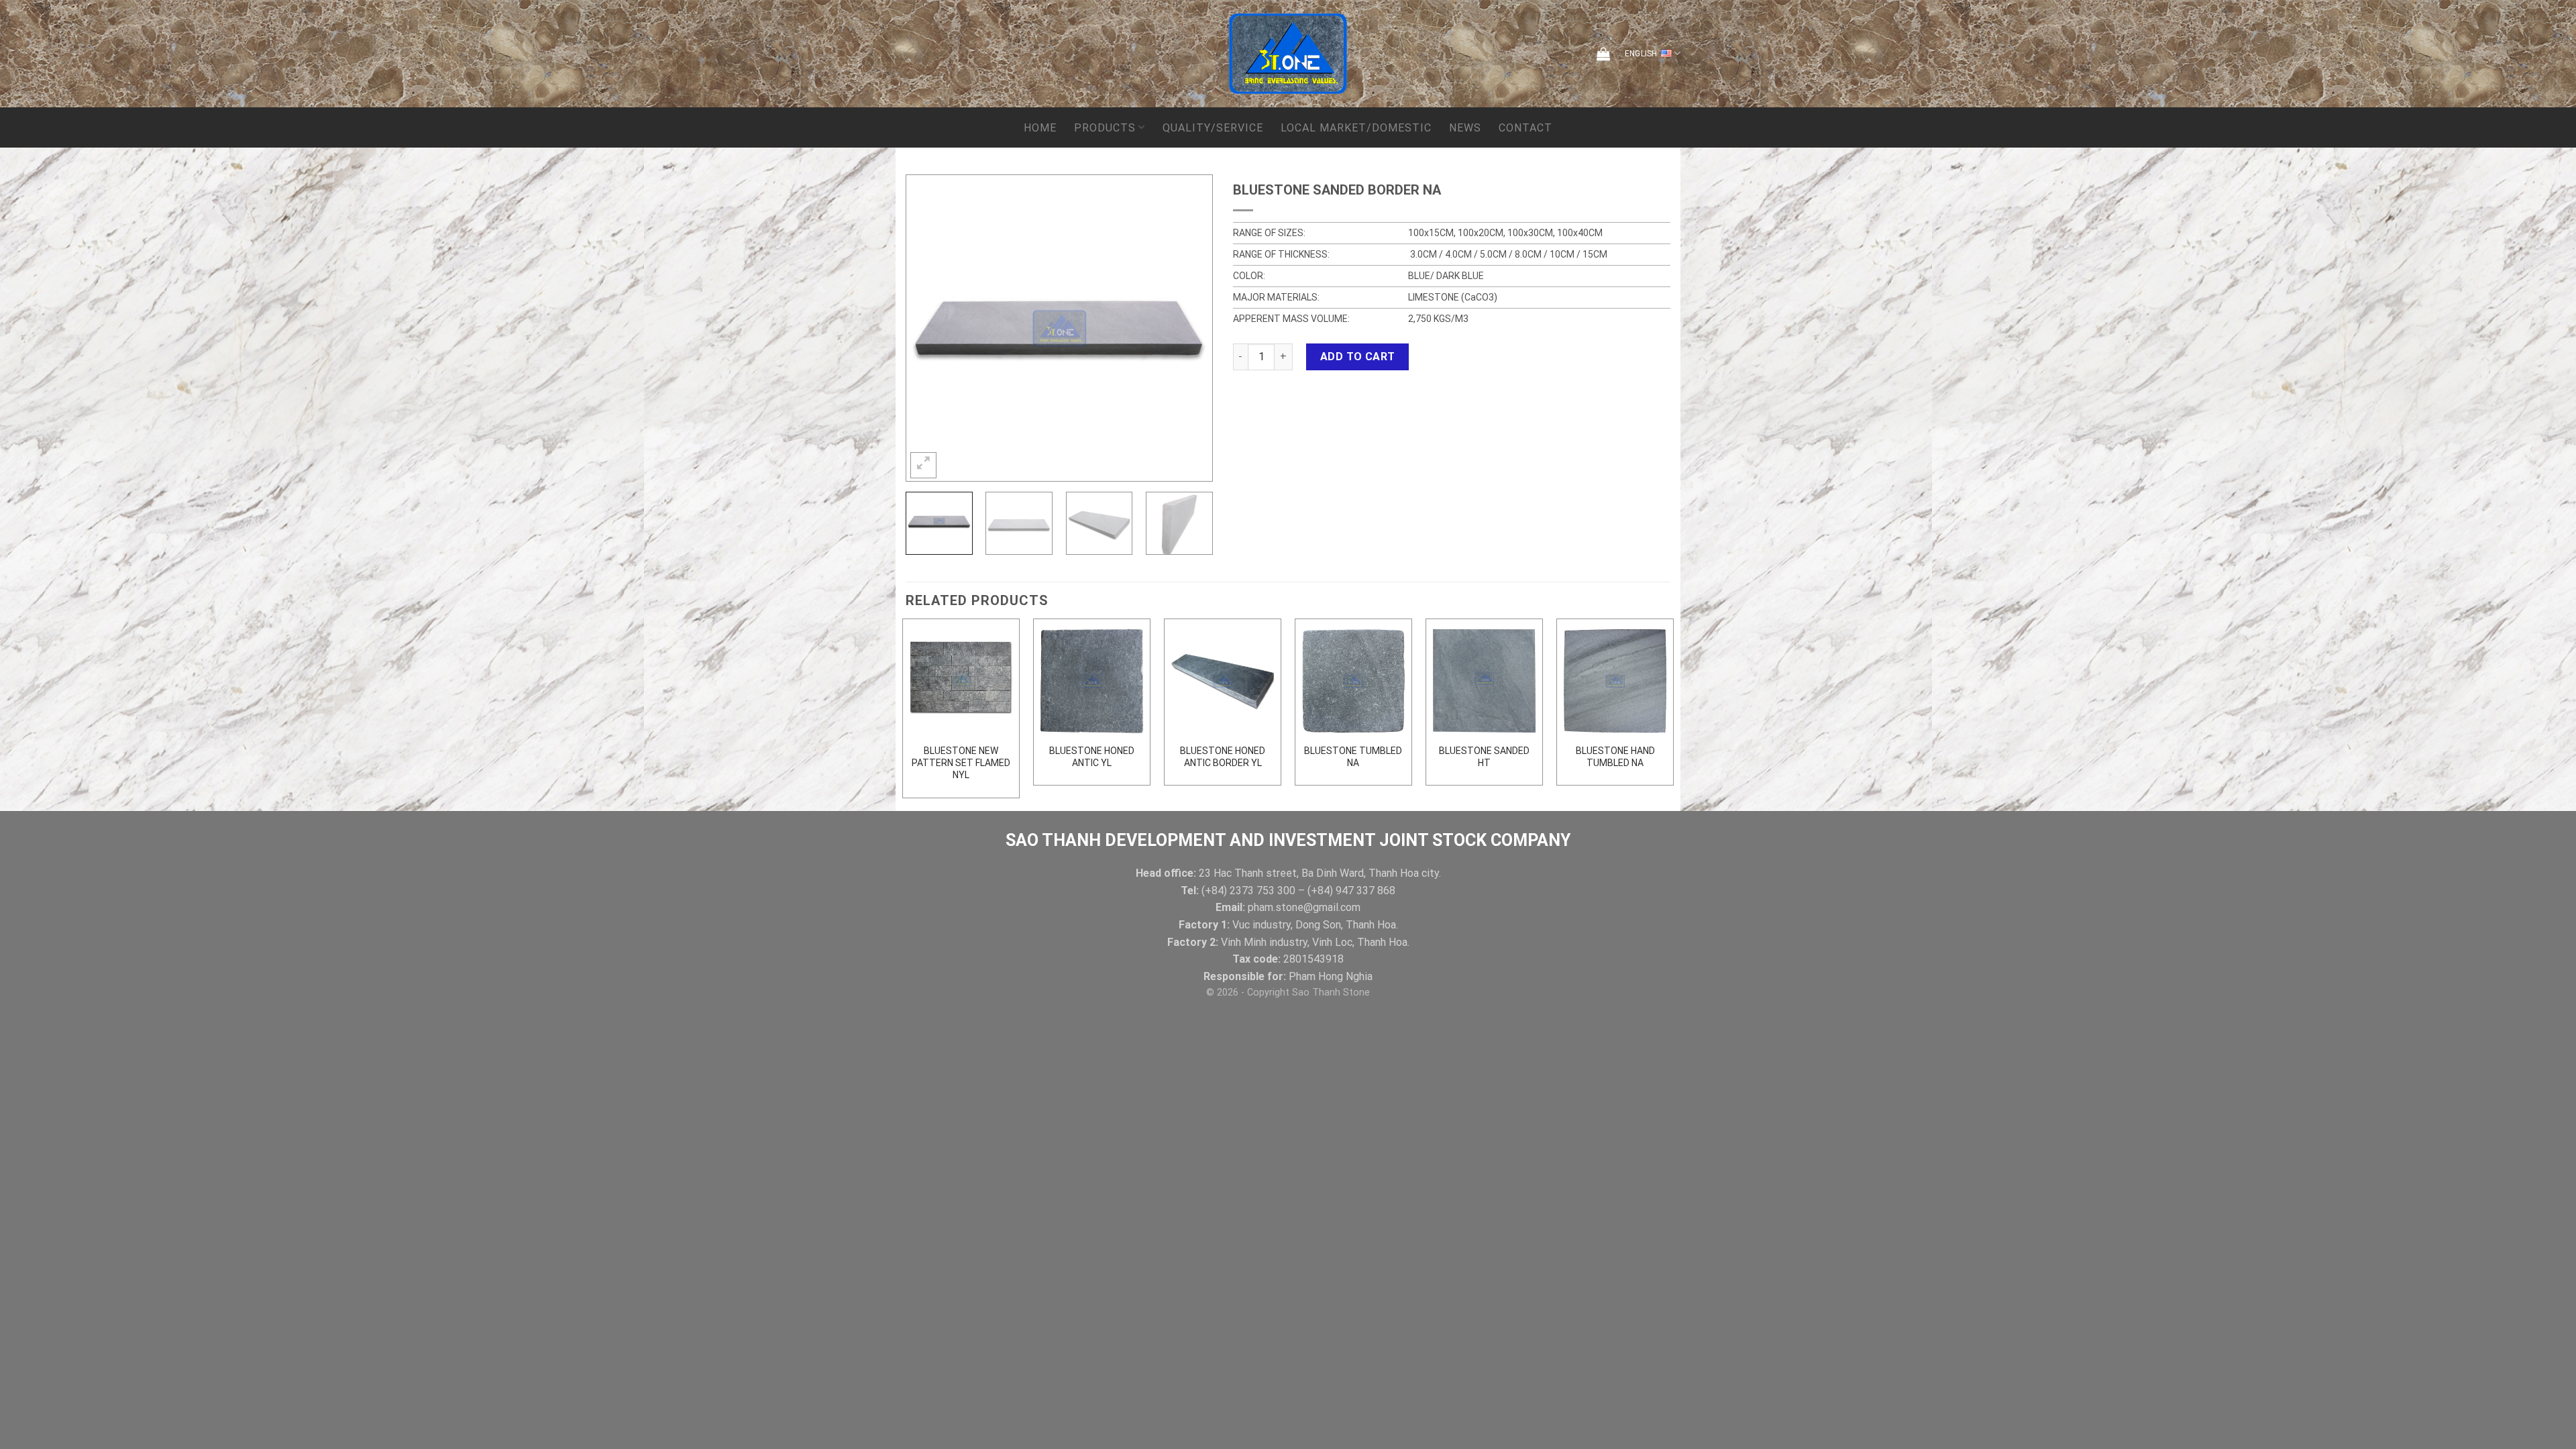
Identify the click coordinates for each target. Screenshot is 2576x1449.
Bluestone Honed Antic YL (1092, 757)
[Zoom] (923, 465)
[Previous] (929, 328)
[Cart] (1603, 54)
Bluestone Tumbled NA (1353, 757)
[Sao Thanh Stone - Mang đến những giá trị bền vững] (1288, 54)
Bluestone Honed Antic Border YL (1223, 757)
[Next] (1189, 328)
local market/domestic (1356, 128)
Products (1105, 128)
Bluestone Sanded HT (1484, 757)
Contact (1525, 128)
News (1465, 128)
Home (1040, 128)
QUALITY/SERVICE (1213, 128)
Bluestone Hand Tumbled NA (1615, 757)
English (1641, 54)
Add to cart (1358, 357)
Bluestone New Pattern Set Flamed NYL (961, 763)
